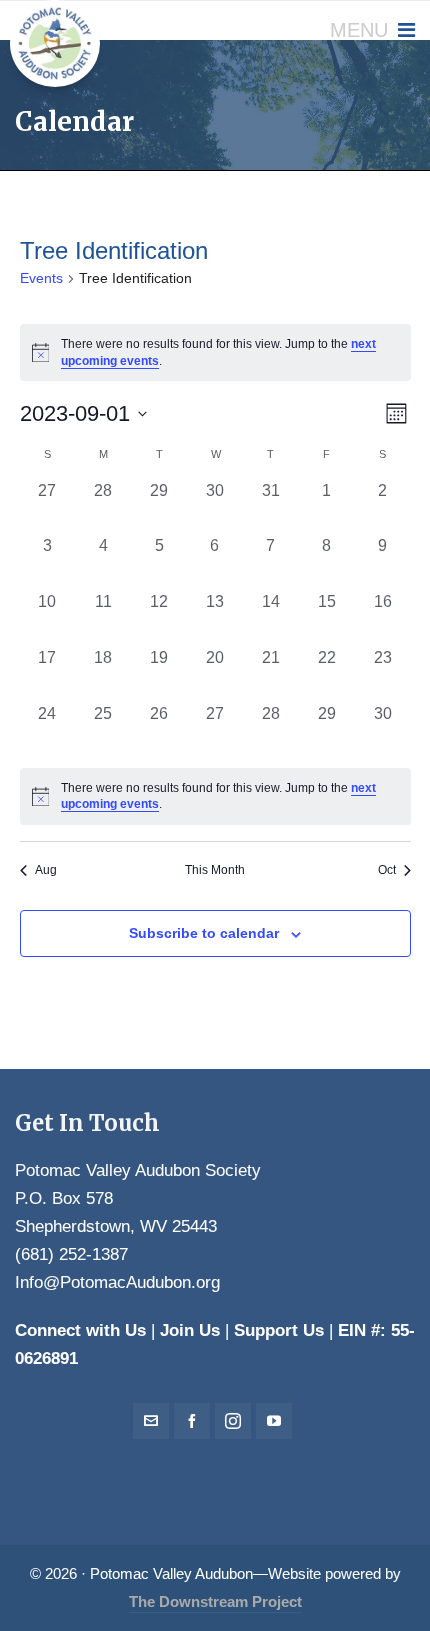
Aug (46, 870)
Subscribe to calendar (204, 933)
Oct (387, 870)
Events (41, 278)
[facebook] (192, 1421)
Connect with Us (80, 1330)
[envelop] (151, 1421)
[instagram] (233, 1421)
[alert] (215, 796)
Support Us (279, 1330)
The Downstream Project (215, 1602)
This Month (215, 870)
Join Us (190, 1330)
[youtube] (274, 1421)
